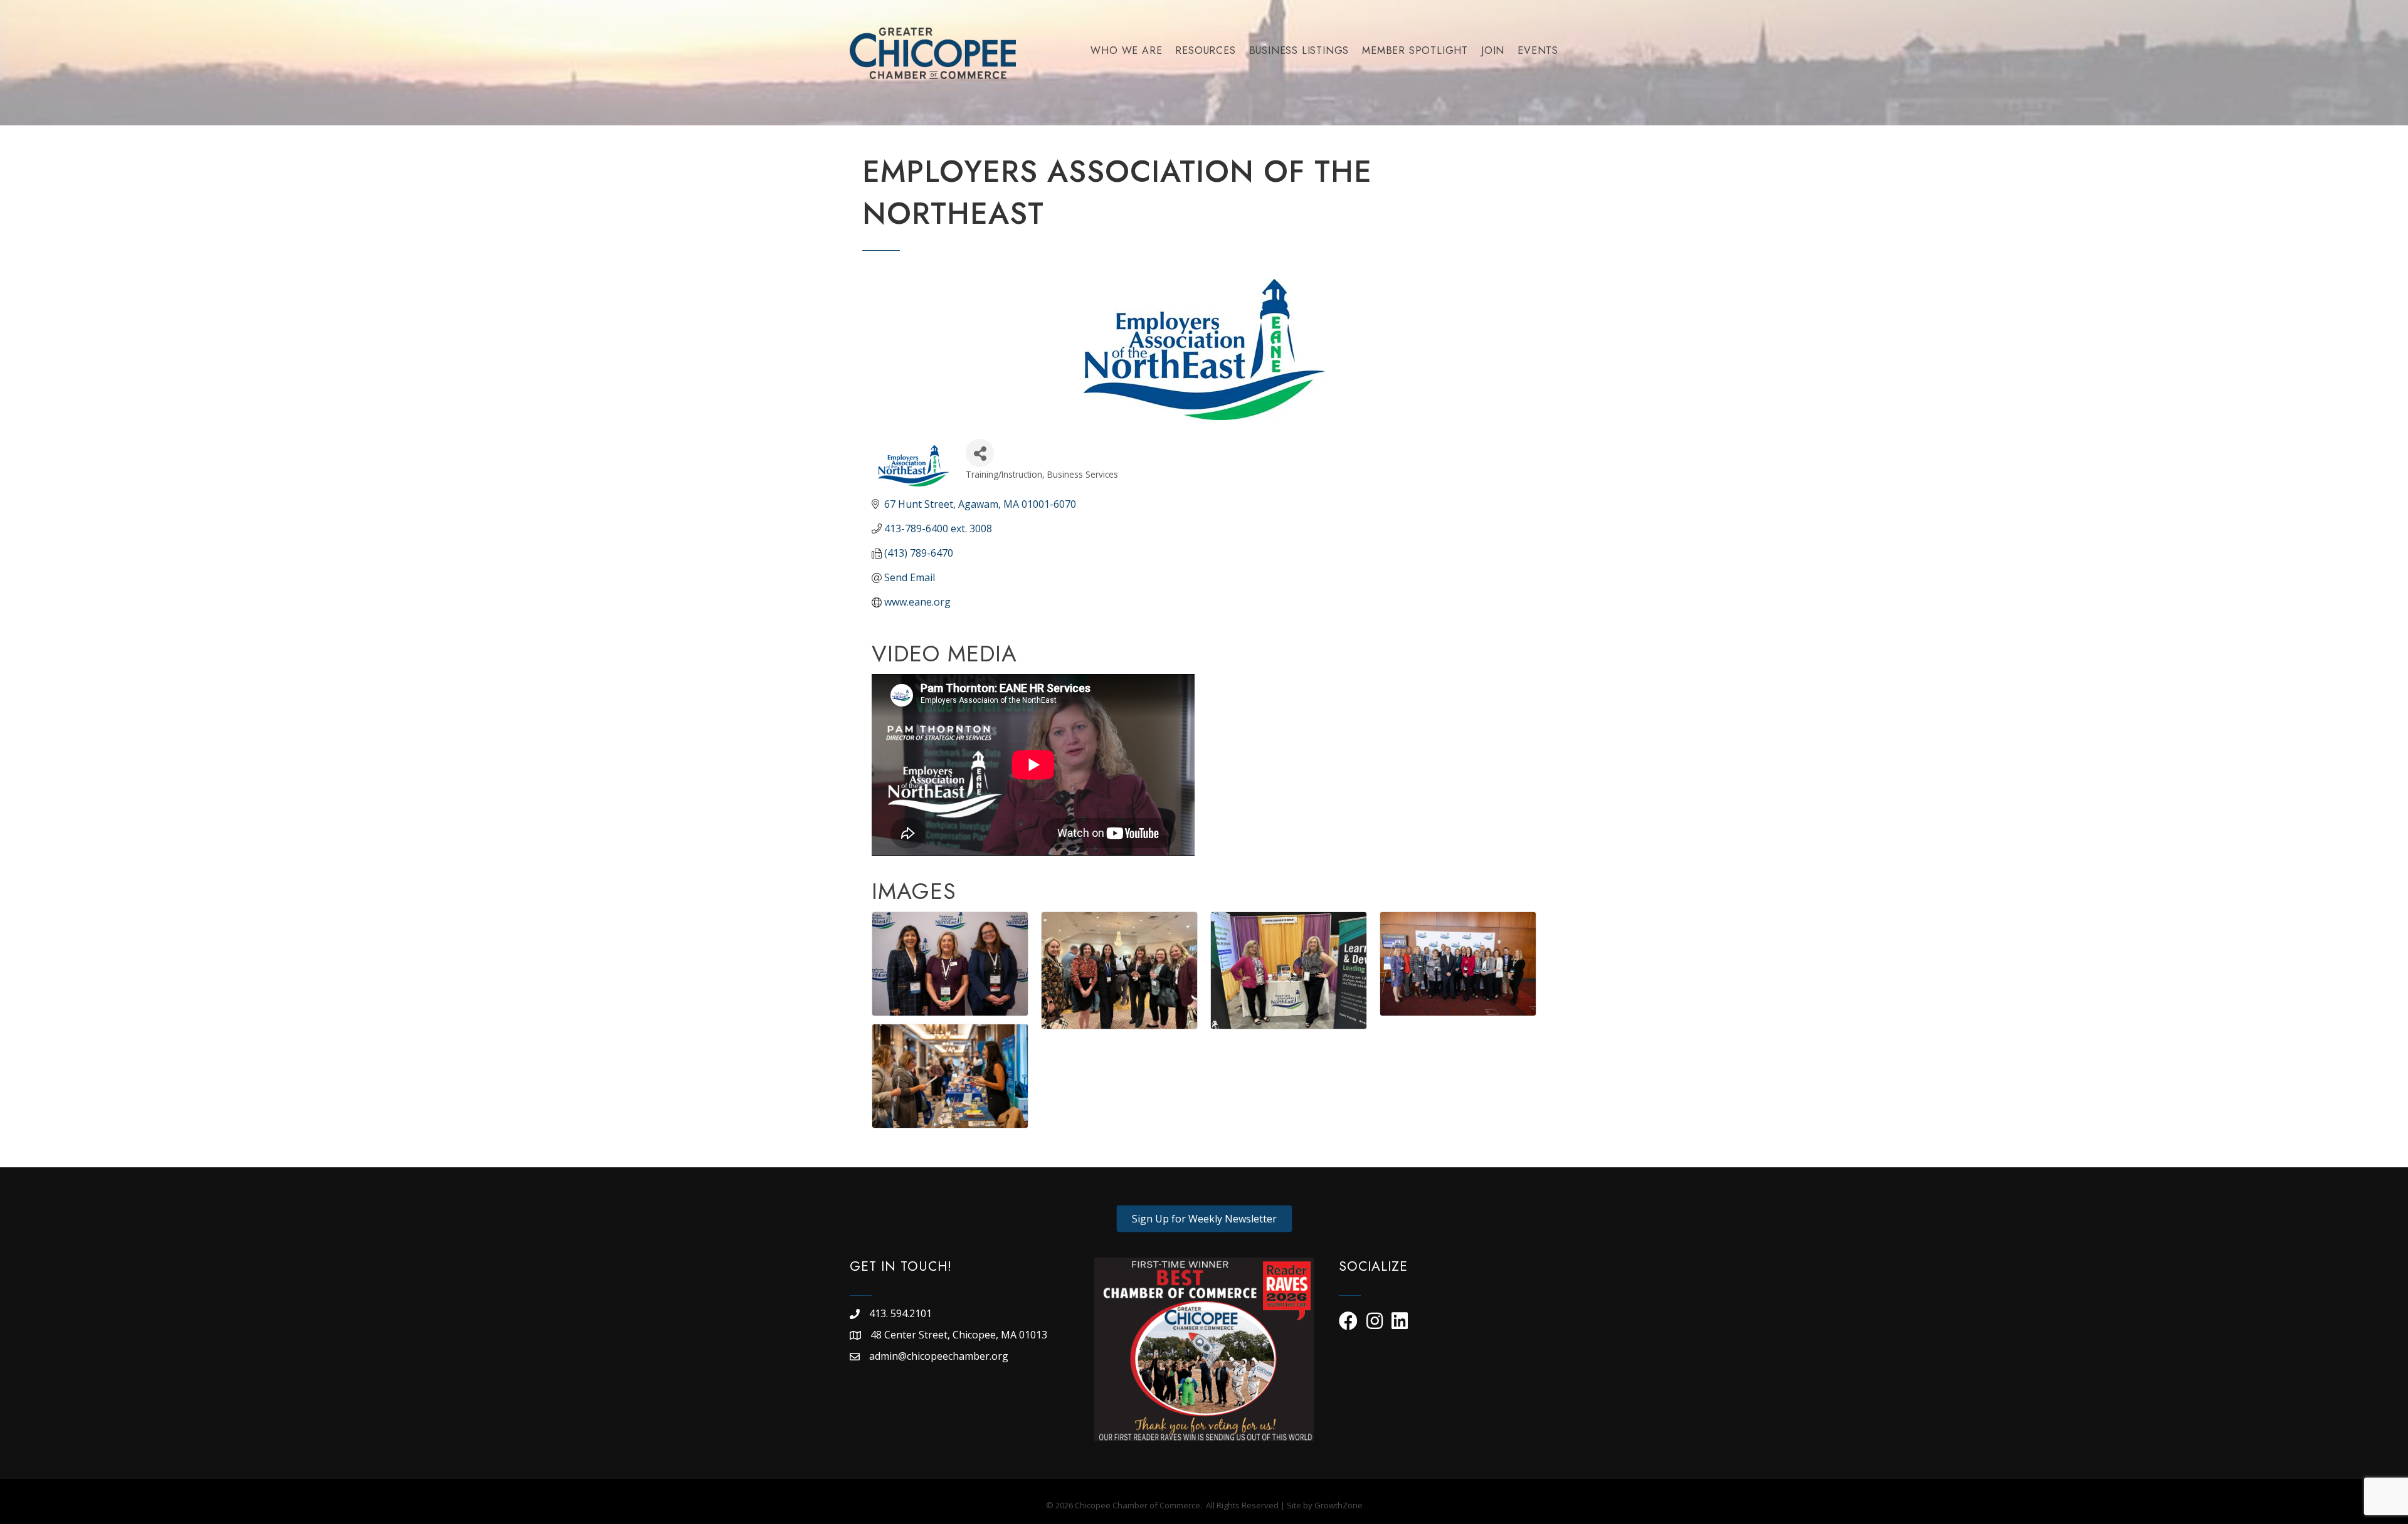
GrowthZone (1339, 1505)
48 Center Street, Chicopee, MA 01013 (960, 1335)
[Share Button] (980, 453)
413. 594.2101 (900, 1313)
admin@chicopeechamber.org (939, 1356)
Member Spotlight (1415, 50)
